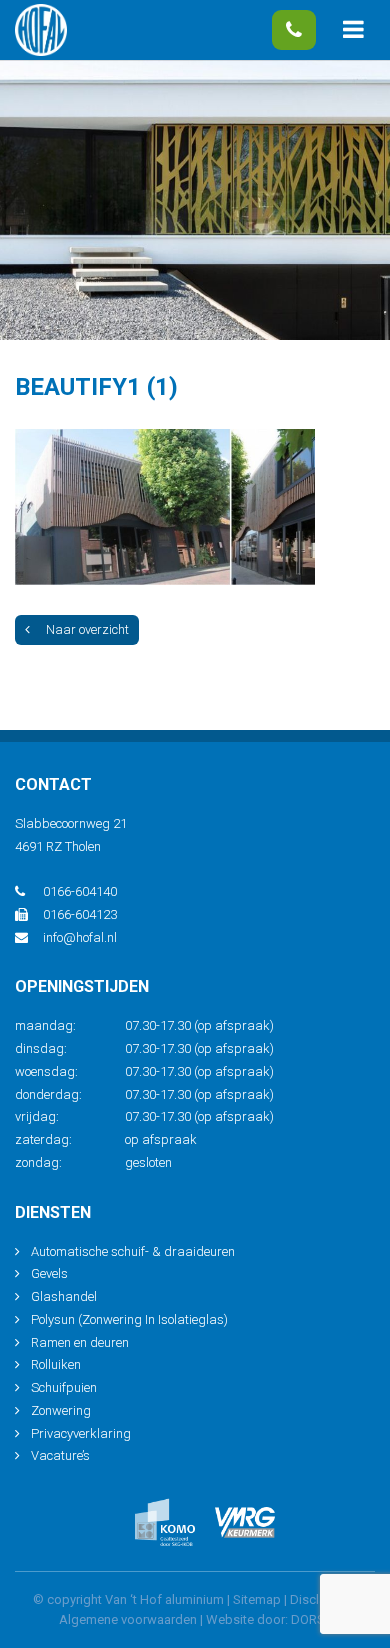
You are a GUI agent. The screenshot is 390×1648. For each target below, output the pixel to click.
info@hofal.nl (80, 937)
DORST (311, 1619)
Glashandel (64, 1296)
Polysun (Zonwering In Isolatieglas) (129, 1319)
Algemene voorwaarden (128, 1619)
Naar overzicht (87, 629)
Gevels (49, 1273)
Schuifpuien (64, 1387)
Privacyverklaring (81, 1433)
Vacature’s (60, 1455)
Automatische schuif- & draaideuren (133, 1251)
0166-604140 (294, 30)
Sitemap (257, 1599)
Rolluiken (56, 1364)
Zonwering (61, 1410)
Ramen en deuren (80, 1342)
